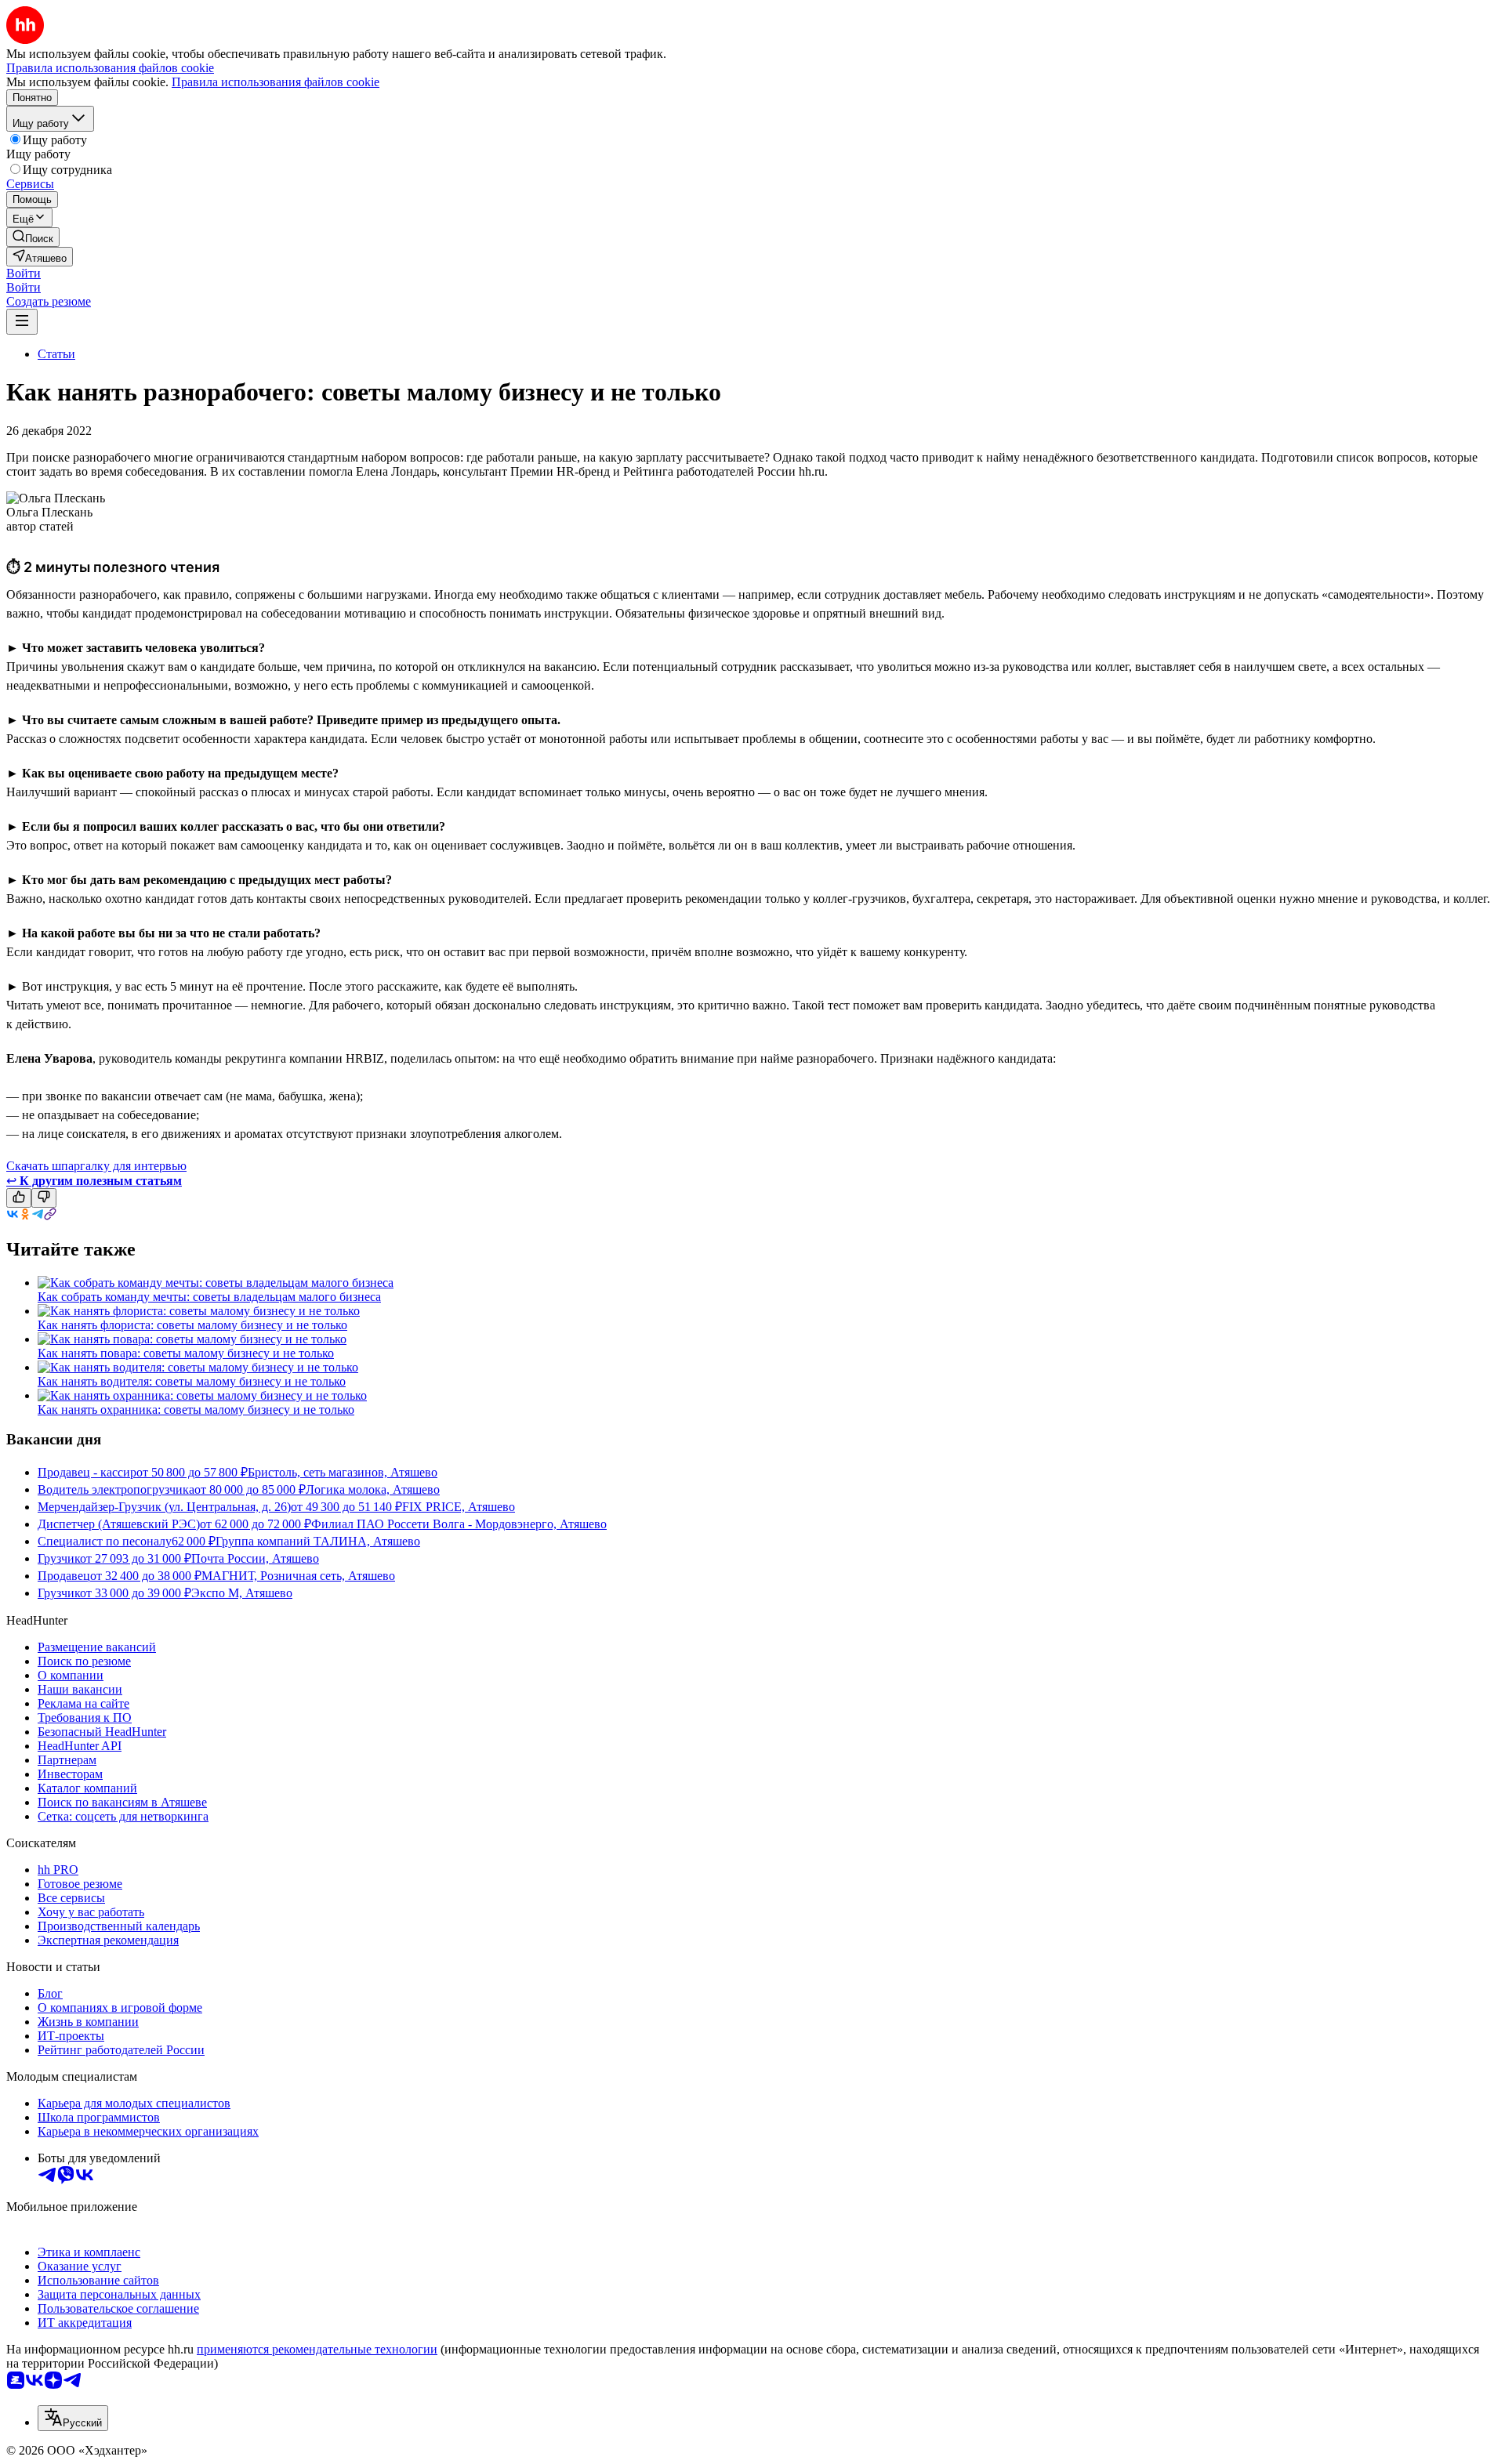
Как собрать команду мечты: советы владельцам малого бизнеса (209, 1297)
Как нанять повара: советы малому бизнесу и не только (186, 1353)
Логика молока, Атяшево (373, 1489)
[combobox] (73, 2418)
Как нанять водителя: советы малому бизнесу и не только (192, 1381)
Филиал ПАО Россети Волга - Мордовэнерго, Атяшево (459, 1524)
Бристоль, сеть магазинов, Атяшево (343, 1472)
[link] (33, 237)
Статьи (56, 354)
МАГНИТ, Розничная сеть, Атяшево (298, 1576)
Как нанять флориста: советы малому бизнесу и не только (192, 1325)
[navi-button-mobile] (22, 322)
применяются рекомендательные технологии (317, 2349)
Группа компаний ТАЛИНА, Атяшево (318, 1541)
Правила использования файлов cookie (276, 82)
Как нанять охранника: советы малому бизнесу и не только (196, 1410)
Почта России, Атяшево (255, 1558)
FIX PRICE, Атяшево (459, 1507)
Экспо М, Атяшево (242, 1593)
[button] (24, 273)
